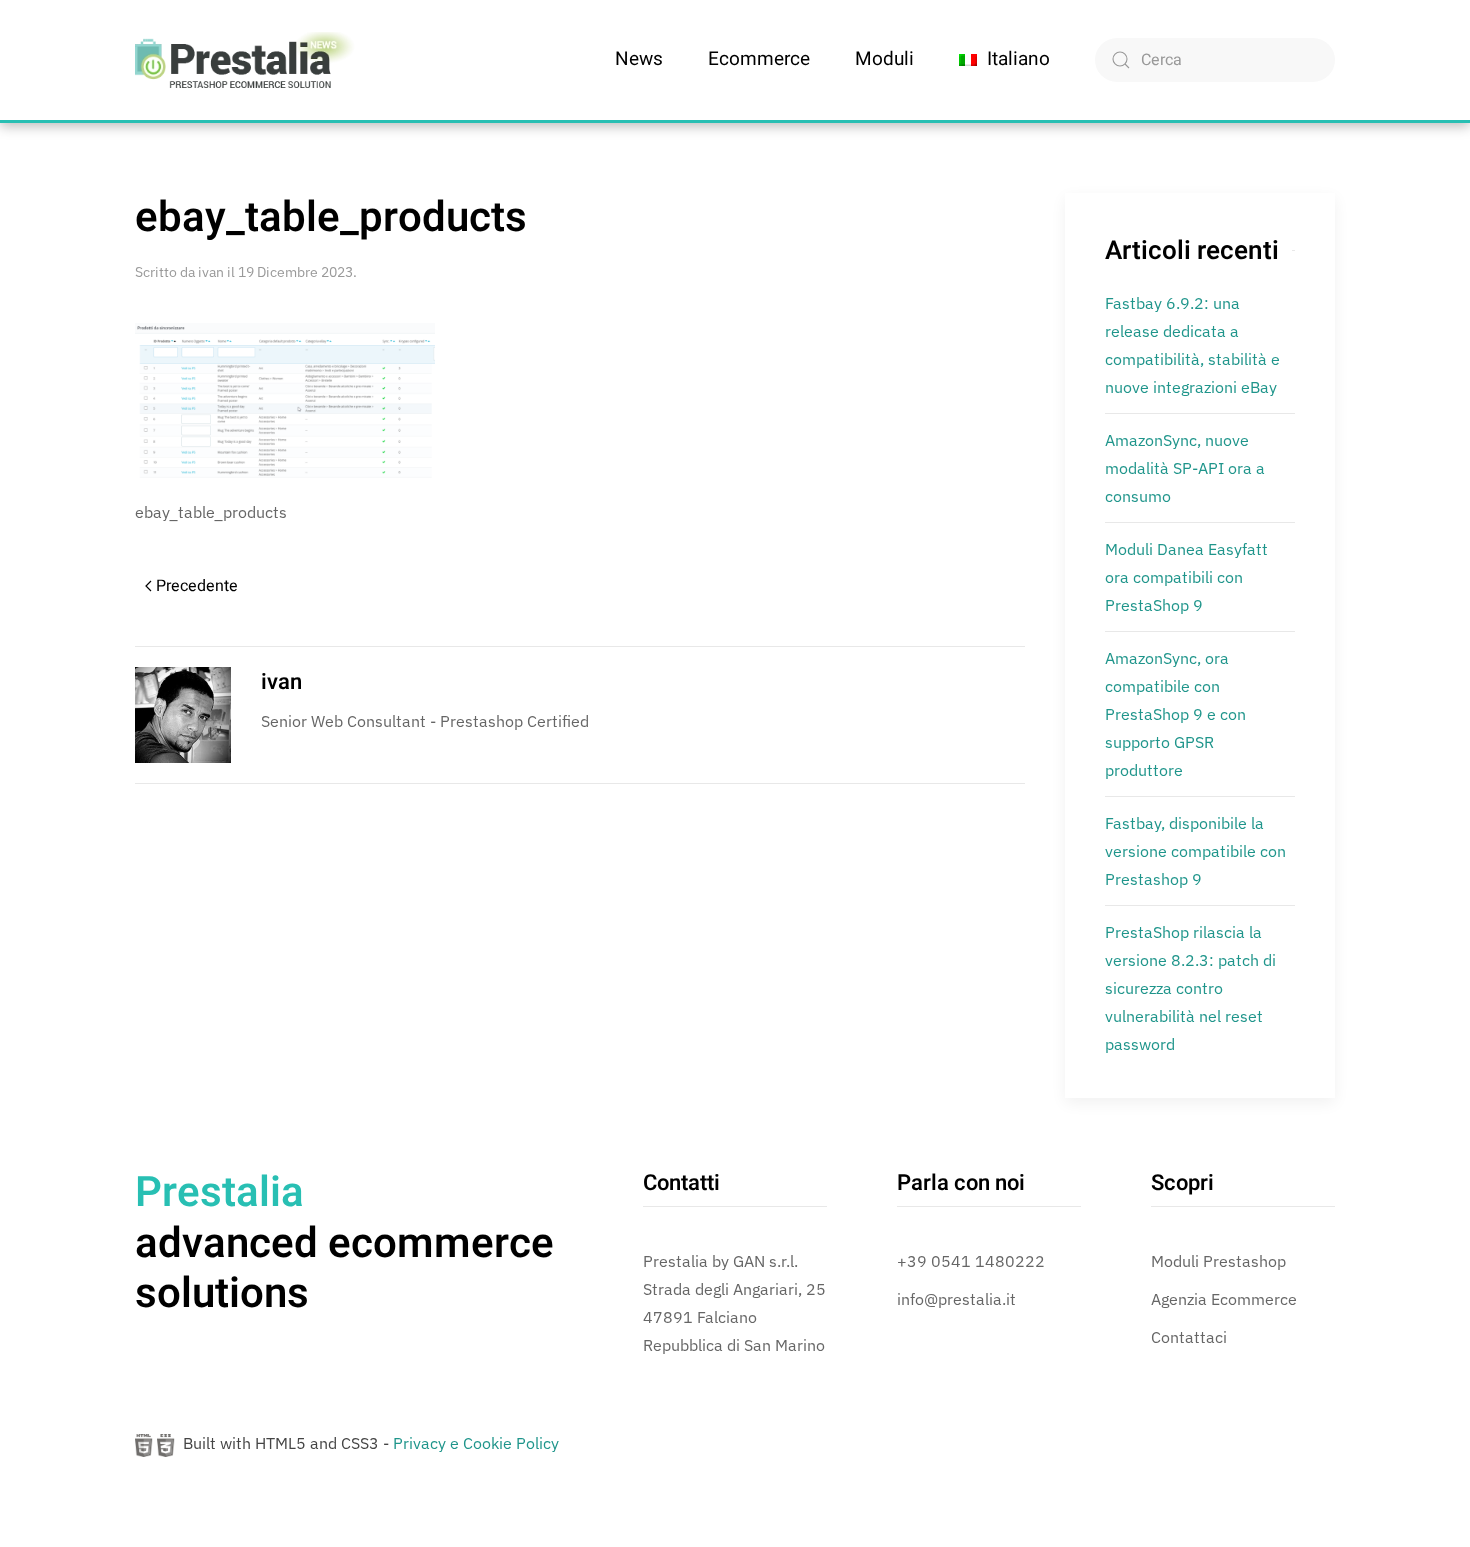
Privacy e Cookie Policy (476, 1443)
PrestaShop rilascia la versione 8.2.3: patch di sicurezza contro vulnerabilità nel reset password (1190, 988)
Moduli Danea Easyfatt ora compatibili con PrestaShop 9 (1186, 577)
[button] (1004, 60)
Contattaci (1189, 1337)
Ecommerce (759, 59)
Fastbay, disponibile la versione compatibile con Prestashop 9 (1195, 851)
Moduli (884, 59)
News (639, 59)
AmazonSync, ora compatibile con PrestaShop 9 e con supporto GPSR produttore (1175, 714)
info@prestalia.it (956, 1299)
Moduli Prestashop (1218, 1261)
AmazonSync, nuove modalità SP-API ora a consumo (1185, 468)
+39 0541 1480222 (971, 1261)
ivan (211, 272)
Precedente (197, 586)
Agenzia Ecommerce (1224, 1299)
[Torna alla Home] (245, 60)
